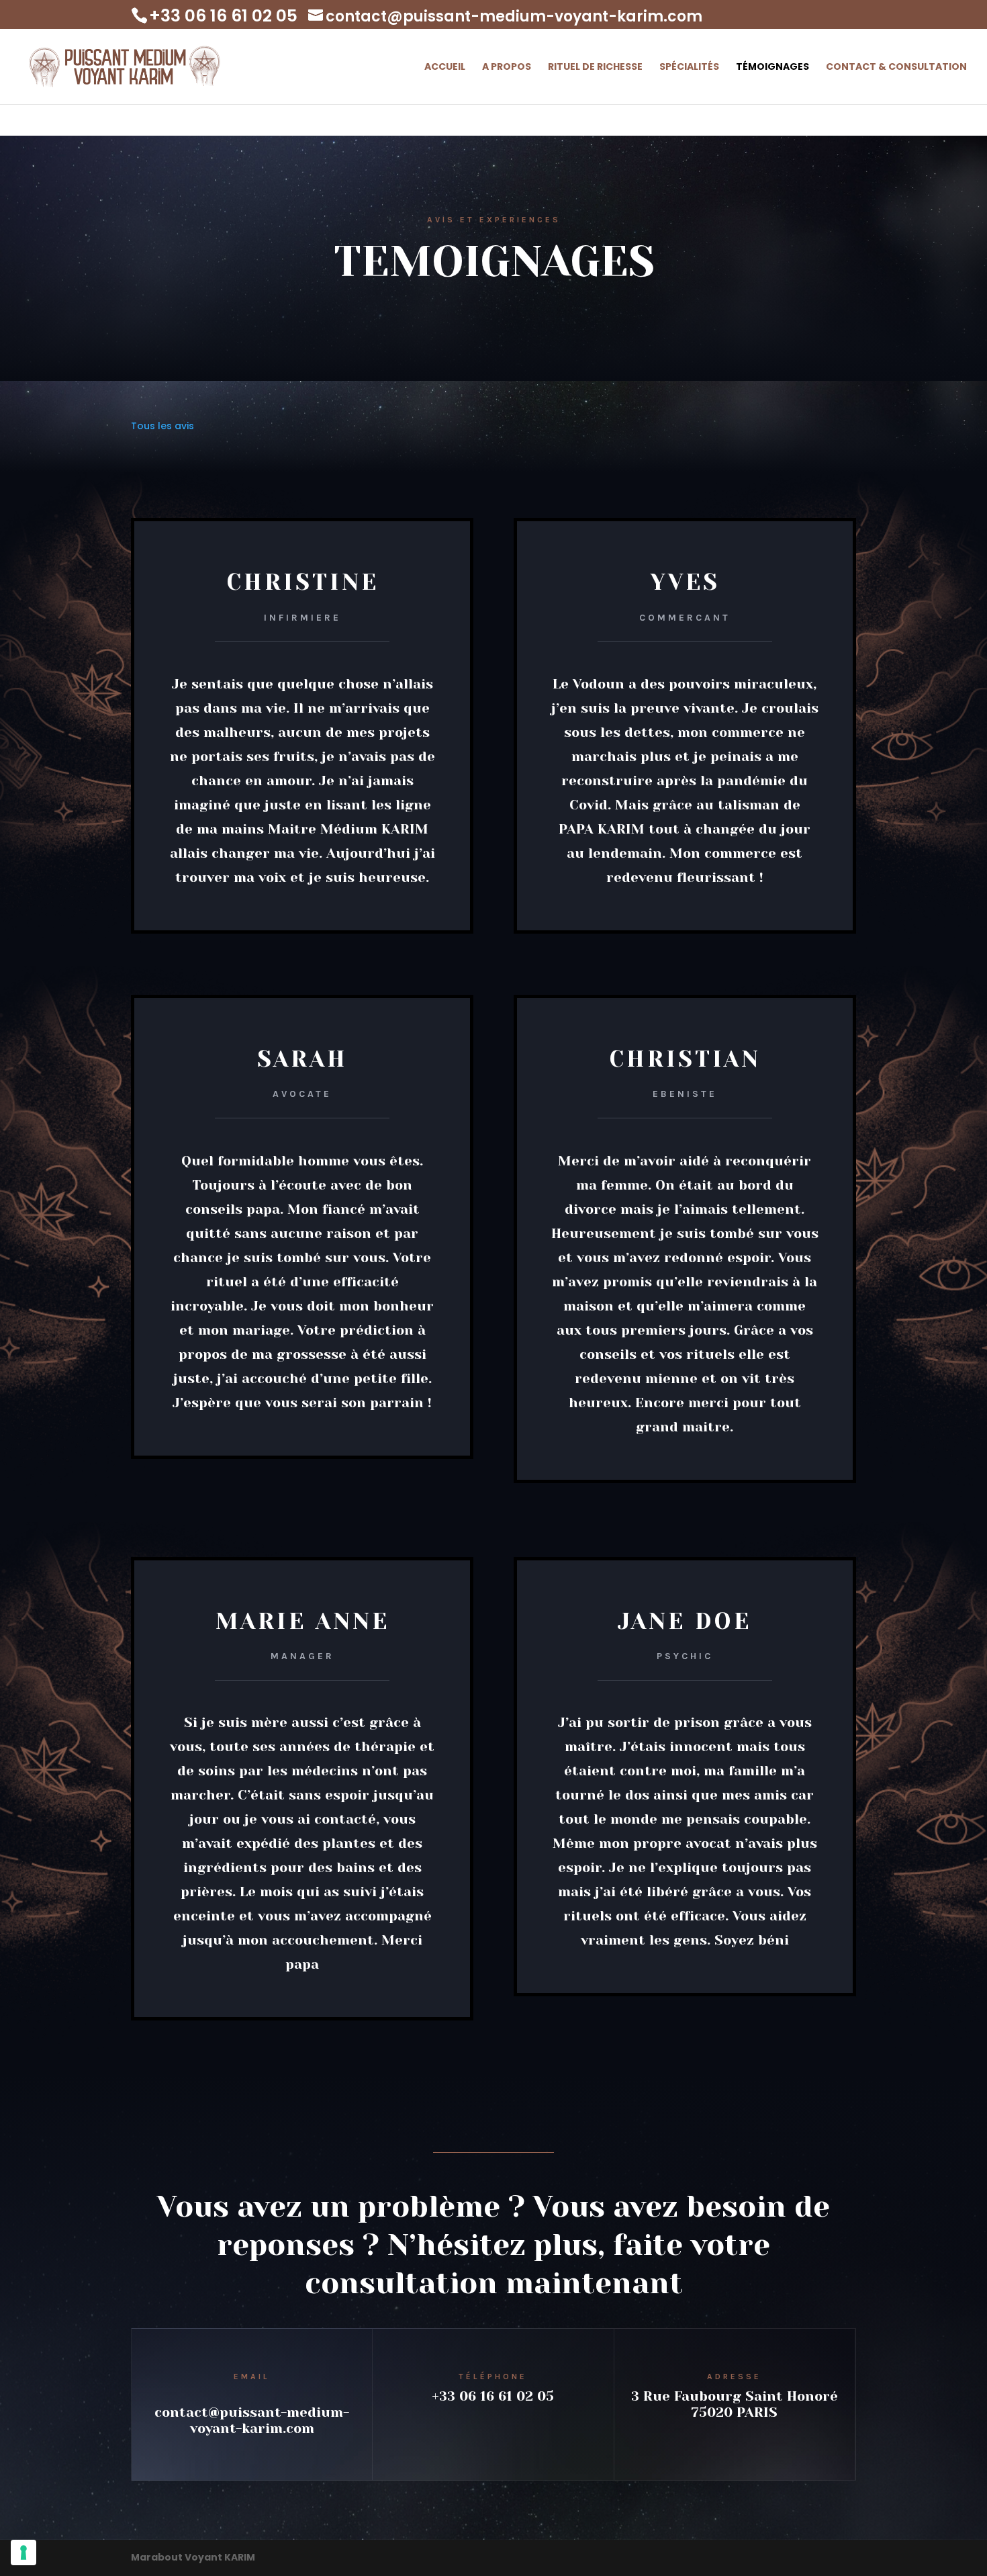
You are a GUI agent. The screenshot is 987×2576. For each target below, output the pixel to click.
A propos (507, 68)
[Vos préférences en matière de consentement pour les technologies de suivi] (23, 2552)
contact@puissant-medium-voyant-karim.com (252, 2420)
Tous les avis (162, 426)
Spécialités (689, 68)
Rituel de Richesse (595, 68)
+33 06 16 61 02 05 (493, 2396)
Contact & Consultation (896, 68)
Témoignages (772, 68)
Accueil (445, 68)
